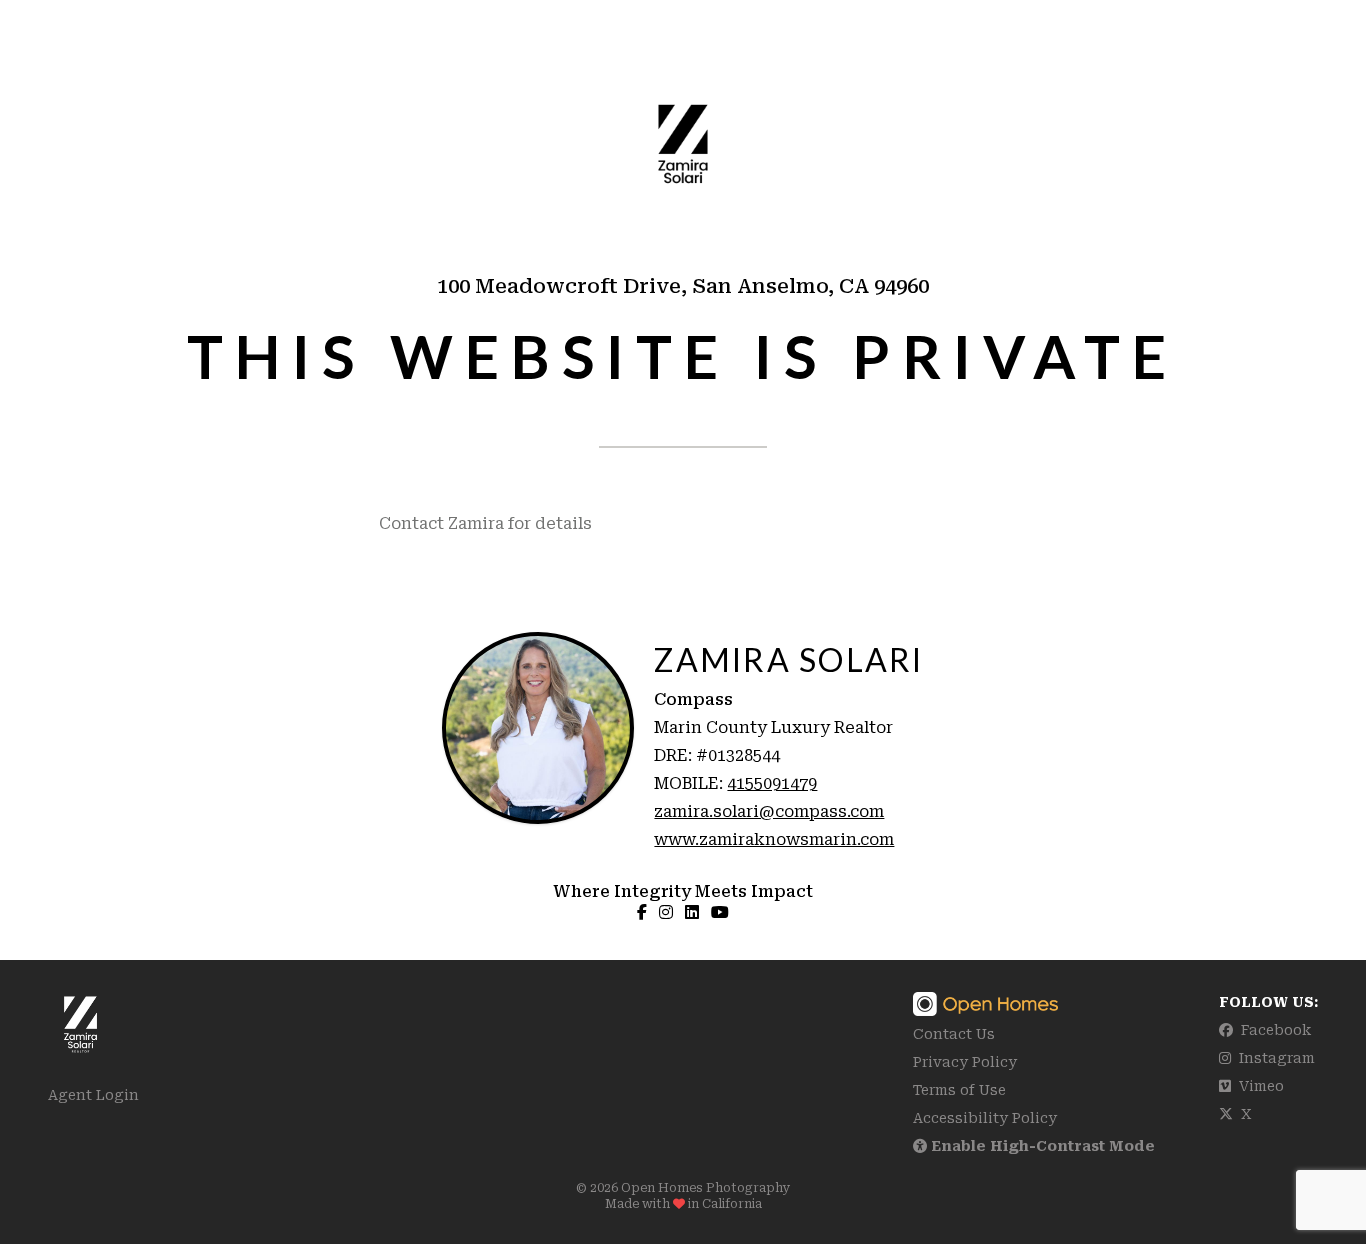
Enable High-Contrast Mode (1041, 1146)
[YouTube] (720, 912)
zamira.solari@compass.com (769, 811)
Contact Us (954, 1034)
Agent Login (93, 1095)
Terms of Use (959, 1090)
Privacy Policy (965, 1062)
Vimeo (1259, 1086)
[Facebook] (642, 912)
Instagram (1275, 1058)
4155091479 (772, 783)
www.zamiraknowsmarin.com (774, 839)
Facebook (1274, 1030)
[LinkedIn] (692, 912)
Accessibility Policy (985, 1118)
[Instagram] (666, 912)
